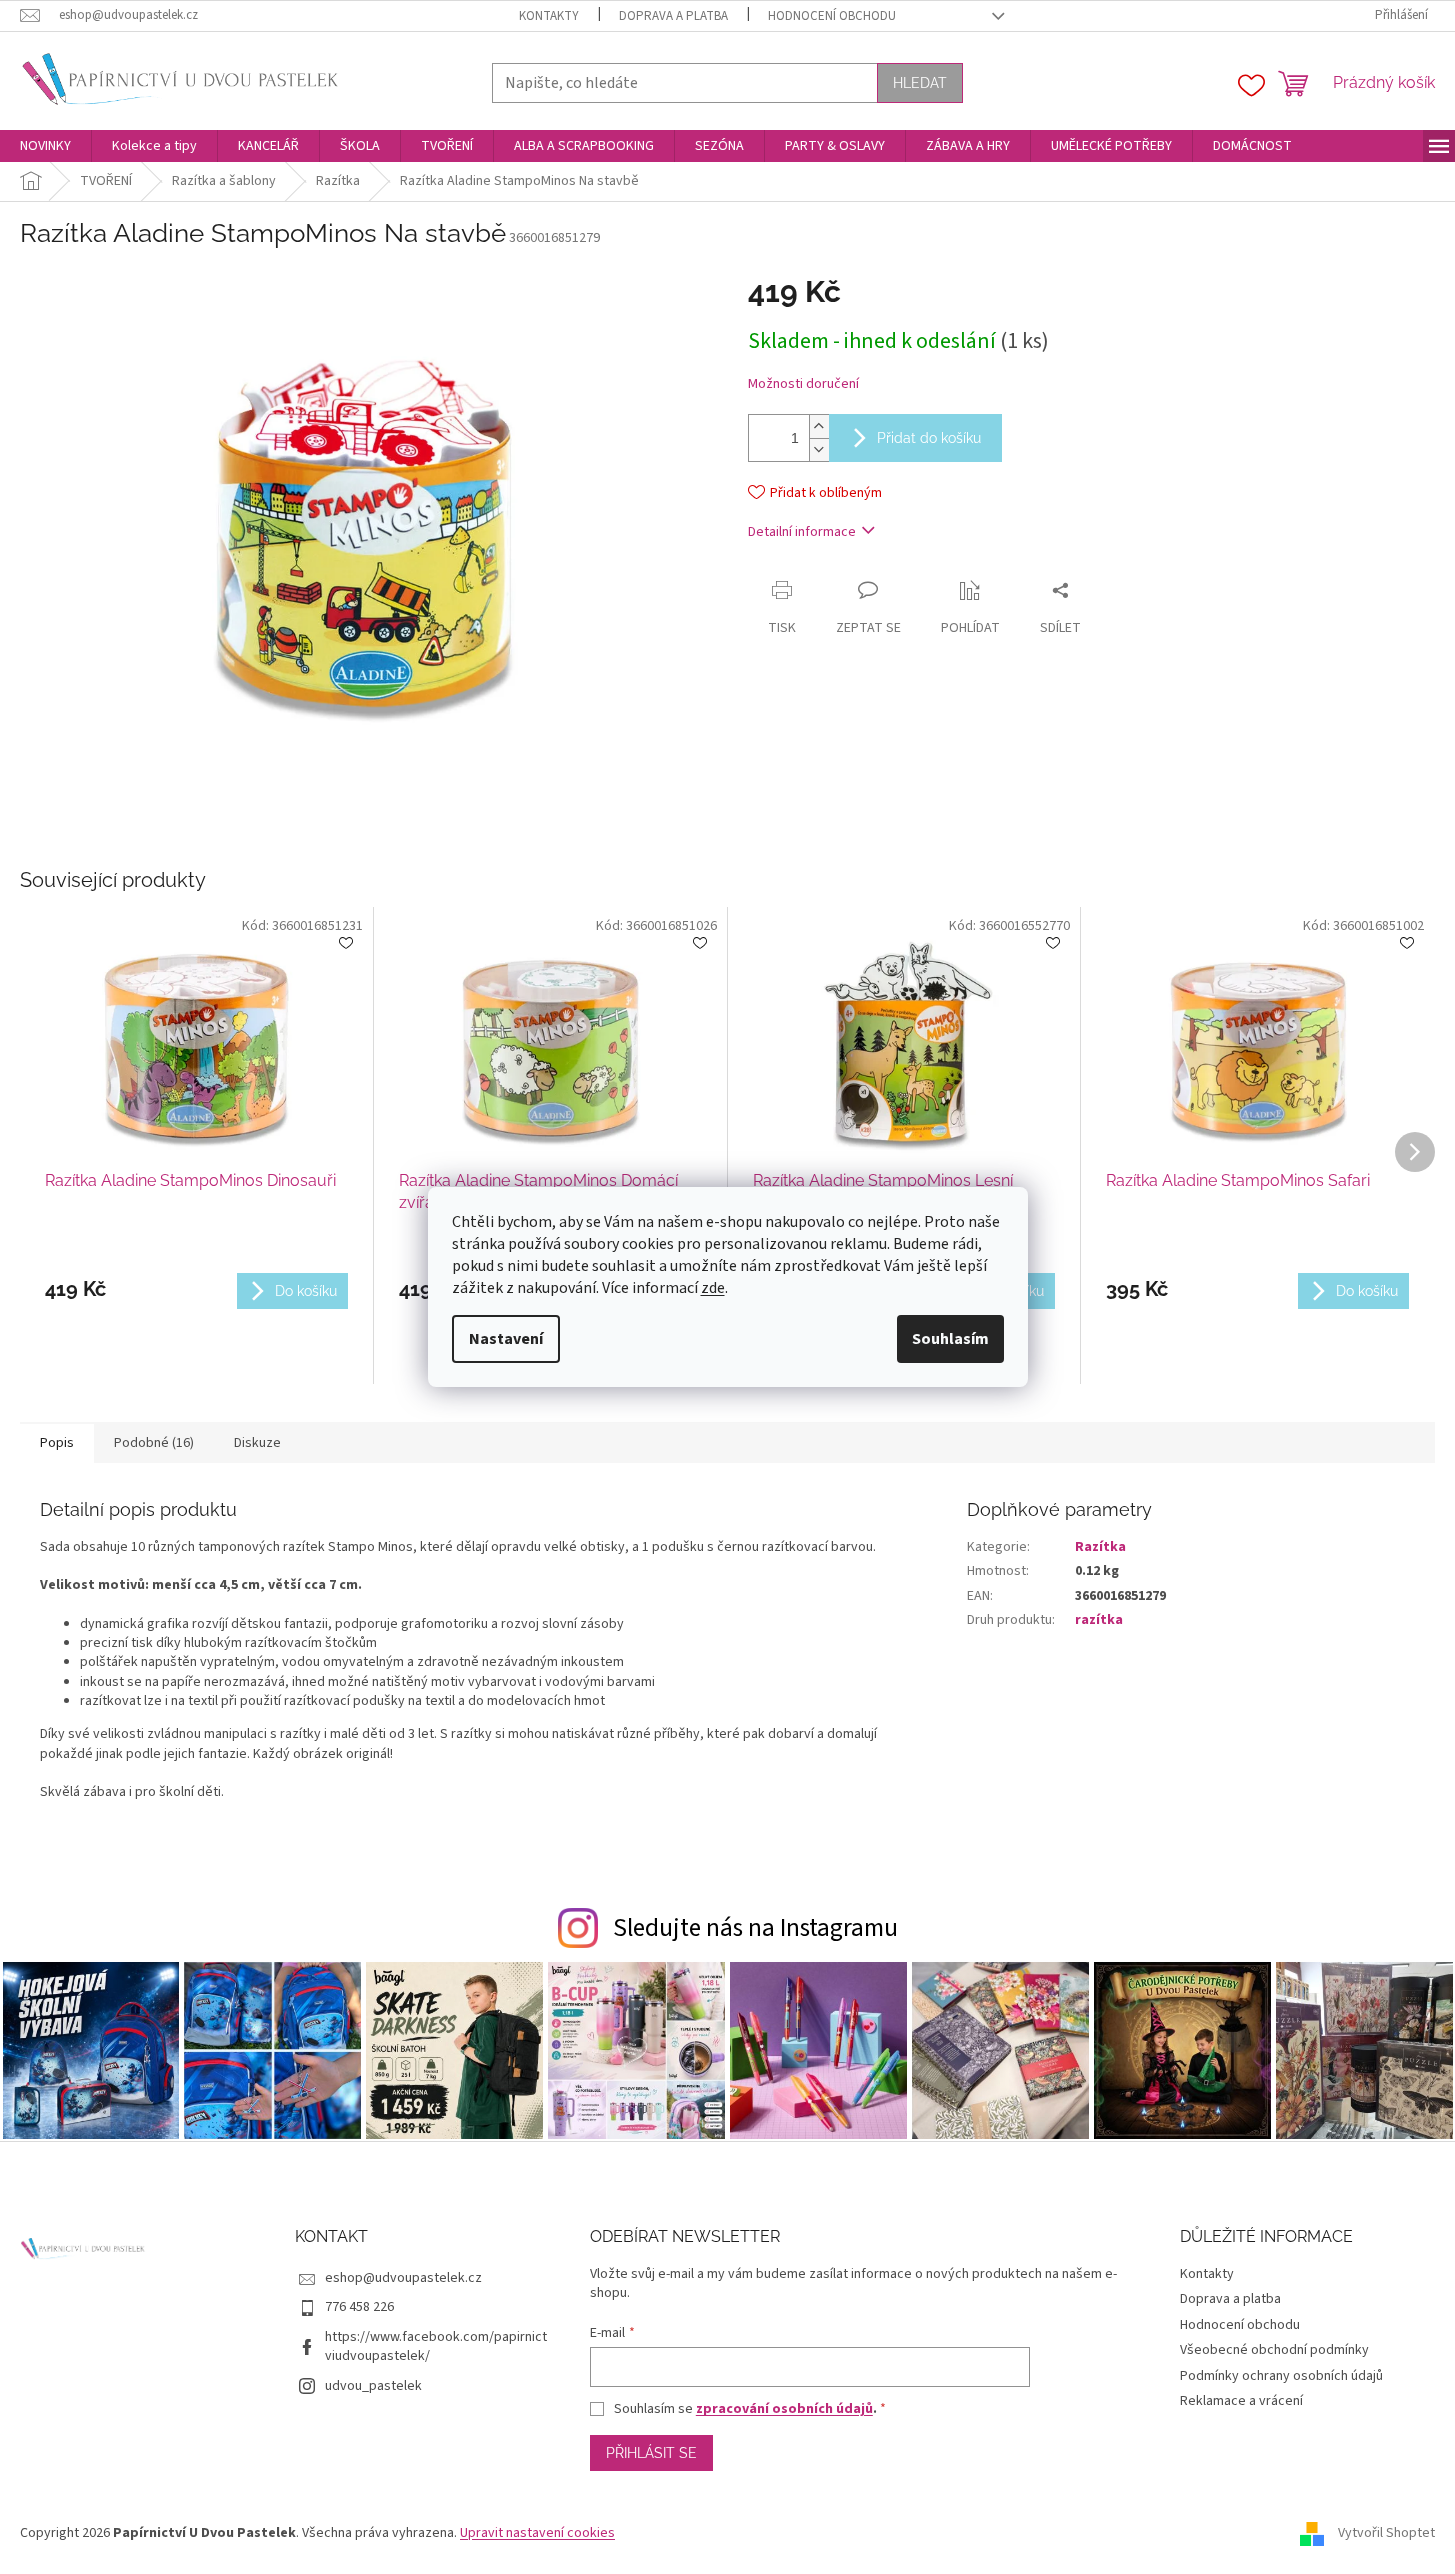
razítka (1099, 1620)
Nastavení (506, 1339)
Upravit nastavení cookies (537, 2533)
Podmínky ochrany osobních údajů (1281, 2376)
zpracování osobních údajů (784, 2409)
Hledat (920, 83)
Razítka (1100, 1547)
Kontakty (549, 16)
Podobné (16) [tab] (154, 1443)
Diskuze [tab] (257, 1443)
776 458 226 (359, 2307)
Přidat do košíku (929, 438)
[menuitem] (45, 146)
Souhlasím (950, 1339)
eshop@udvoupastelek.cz (403, 2278)
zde (713, 1288)
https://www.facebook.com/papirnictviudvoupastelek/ (436, 2346)
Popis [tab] (57, 1443)
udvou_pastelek (373, 2386)
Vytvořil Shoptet (1386, 2533)
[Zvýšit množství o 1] (819, 426)
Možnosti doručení (803, 384)
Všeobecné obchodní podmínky (1274, 2350)
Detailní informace (802, 532)
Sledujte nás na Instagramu (755, 1928)
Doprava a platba (673, 16)
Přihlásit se (651, 2453)
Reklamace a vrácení (1241, 2401)
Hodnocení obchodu (832, 16)
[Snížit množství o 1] (819, 449)
